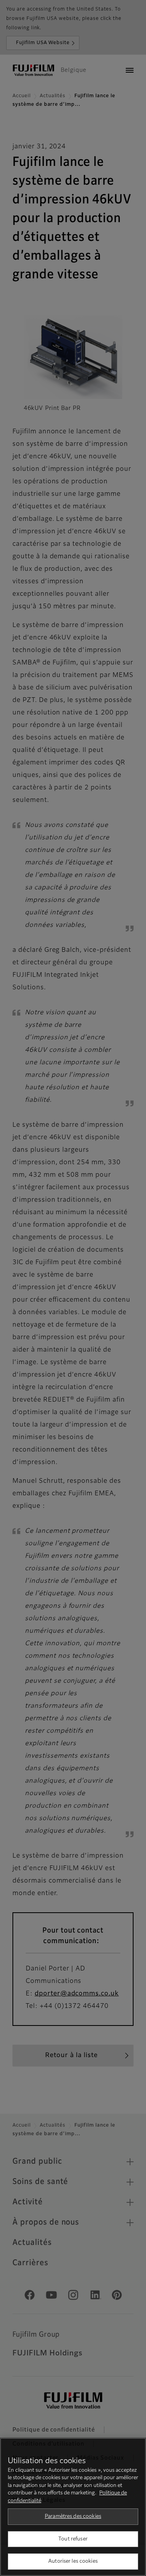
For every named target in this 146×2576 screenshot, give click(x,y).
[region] (73, 2507)
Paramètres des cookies (73, 2516)
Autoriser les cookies (73, 2561)
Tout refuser (73, 2539)
